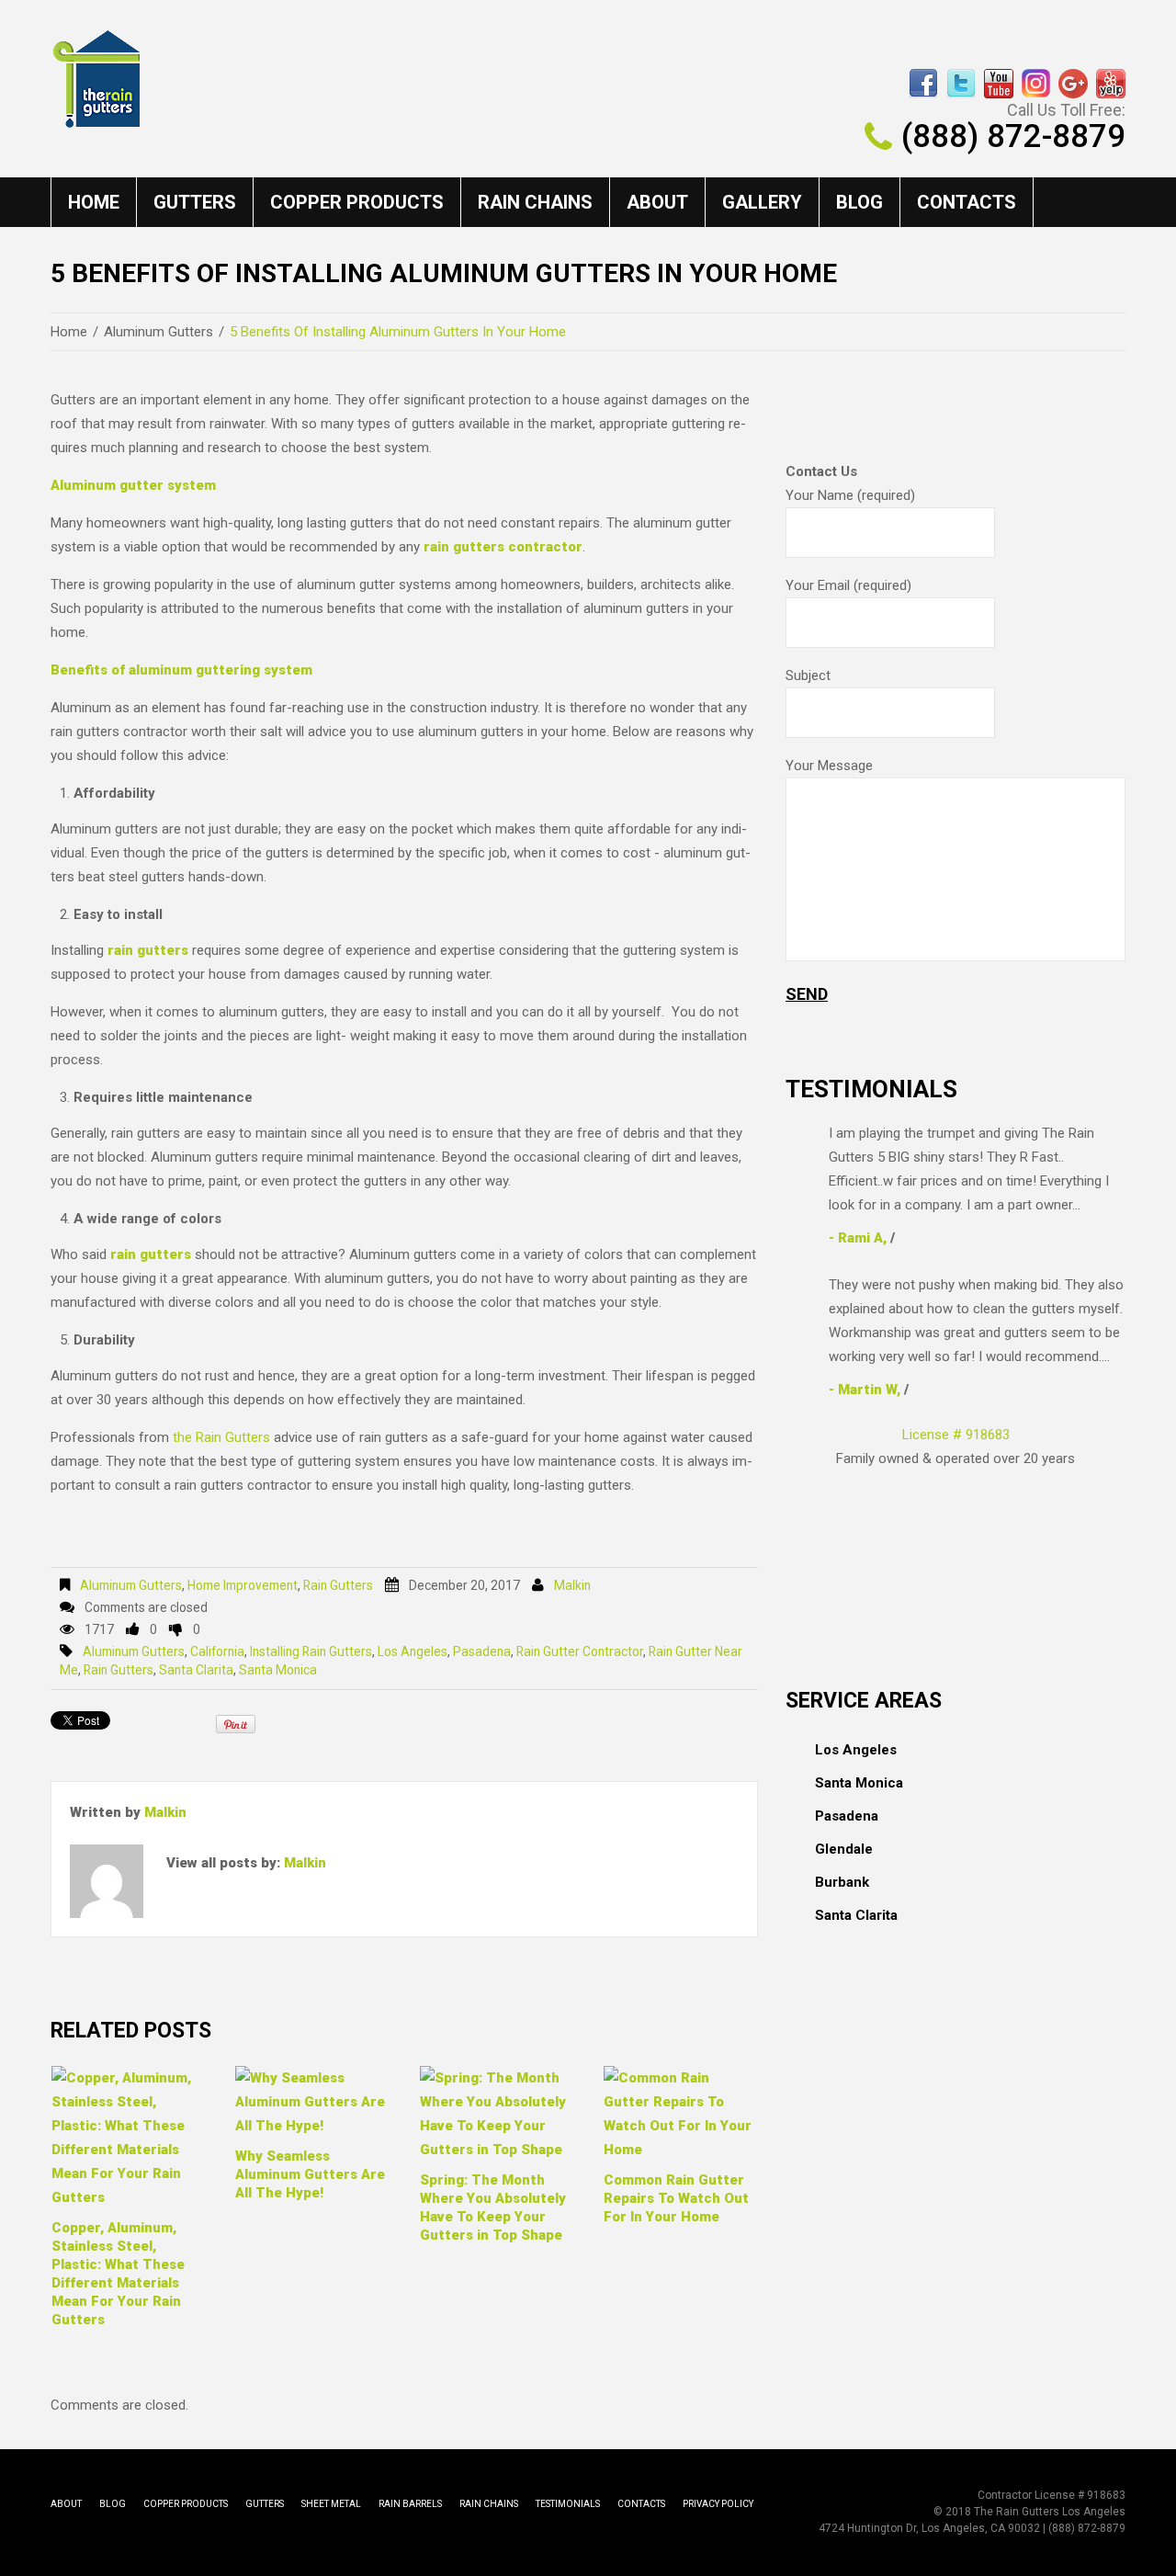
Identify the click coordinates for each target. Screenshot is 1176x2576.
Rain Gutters (338, 1585)
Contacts (967, 202)
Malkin (572, 1585)
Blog (859, 202)
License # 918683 (956, 1435)
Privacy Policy (718, 2504)
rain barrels (410, 2504)
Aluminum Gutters (158, 332)
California (217, 1651)
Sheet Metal (331, 2504)
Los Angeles (413, 1651)
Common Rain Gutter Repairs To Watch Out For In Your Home (676, 2198)
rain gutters (119, 1670)
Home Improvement (243, 1585)
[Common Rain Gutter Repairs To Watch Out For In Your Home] (681, 2114)
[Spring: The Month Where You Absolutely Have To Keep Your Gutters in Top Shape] (497, 2114)
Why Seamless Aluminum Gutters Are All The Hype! (310, 2174)
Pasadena (482, 1651)
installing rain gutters (311, 1651)
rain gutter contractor (580, 1651)
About (657, 202)
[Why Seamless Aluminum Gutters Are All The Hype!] (312, 2102)
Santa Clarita (196, 1670)
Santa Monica (278, 1670)
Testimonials (568, 2504)
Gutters (195, 202)
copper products (357, 202)
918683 (1106, 2495)
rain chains (535, 202)
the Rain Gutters (221, 1437)
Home (94, 202)
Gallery (762, 202)
